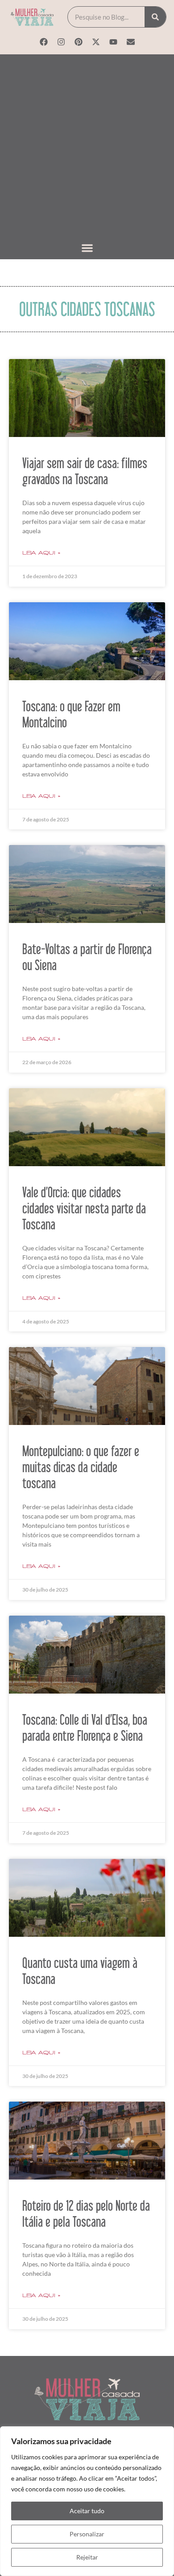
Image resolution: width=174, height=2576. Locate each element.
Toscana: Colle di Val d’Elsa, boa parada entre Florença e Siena (85, 1727)
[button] (87, 248)
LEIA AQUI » (41, 553)
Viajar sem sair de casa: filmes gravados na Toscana (85, 471)
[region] (87, 2501)
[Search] (155, 17)
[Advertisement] (87, 148)
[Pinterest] (79, 42)
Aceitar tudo (87, 2511)
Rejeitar (87, 2557)
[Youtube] (113, 42)
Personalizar (87, 2534)
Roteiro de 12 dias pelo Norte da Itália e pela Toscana (86, 2213)
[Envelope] (131, 42)
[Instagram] (61, 42)
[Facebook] (44, 42)
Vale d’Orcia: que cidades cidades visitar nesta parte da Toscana (84, 1208)
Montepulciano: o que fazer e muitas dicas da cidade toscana (81, 1467)
